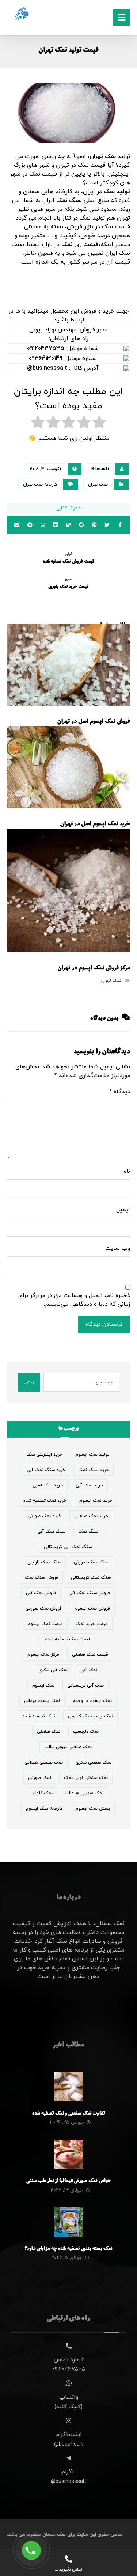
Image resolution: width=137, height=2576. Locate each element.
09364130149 (46, 358)
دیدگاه (120, 1092)
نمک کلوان (43, 1793)
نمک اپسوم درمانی (42, 1701)
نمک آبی (89, 1670)
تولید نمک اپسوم (92, 1455)
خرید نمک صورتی (45, 1516)
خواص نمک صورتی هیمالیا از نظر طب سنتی (69, 2181)
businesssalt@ (47, 368)
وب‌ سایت (118, 1248)
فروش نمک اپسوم (92, 1608)
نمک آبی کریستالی (85, 1685)
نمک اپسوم (43, 1685)
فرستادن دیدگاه (104, 1324)
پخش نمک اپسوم (93, 1809)
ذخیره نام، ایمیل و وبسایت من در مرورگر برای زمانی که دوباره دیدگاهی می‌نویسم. (74, 1300)
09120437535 (46, 349)
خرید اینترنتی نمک (44, 1455)
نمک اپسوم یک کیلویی (90, 1716)
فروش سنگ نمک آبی (89, 1593)
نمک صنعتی (49, 1732)
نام (126, 1171)
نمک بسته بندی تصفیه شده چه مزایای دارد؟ (68, 2249)
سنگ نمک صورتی (91, 1562)
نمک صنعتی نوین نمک (86, 1778)
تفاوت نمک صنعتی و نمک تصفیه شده (69, 2114)
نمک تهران (98, 484)
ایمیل (123, 1210)
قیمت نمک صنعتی (90, 1655)
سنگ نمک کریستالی (91, 1578)
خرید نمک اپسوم (96, 1501)
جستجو (29, 1382)
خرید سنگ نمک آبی (46, 1470)
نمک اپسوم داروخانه (92, 1701)
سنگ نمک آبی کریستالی (68, 1547)
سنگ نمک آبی (51, 1532)
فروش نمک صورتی (44, 1608)
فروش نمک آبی (41, 1593)
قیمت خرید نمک (92, 1624)
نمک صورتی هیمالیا (84, 1793)
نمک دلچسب (86, 1732)
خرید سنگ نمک (94, 1470)
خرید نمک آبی (89, 1485)
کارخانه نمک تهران (40, 484)
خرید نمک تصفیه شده (45, 1501)
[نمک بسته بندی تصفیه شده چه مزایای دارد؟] (69, 2222)
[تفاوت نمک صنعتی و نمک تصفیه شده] (69, 2087)
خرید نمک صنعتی (91, 1516)
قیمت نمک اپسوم (45, 1624)
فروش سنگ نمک (41, 1578)
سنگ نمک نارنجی (44, 1562)
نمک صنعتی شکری (94, 1762)
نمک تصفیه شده (39, 1716)
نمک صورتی (40, 1778)
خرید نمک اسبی (48, 1485)
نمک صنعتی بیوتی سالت (68, 1747)
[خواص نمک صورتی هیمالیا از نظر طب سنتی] (69, 2154)
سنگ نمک (88, 1532)
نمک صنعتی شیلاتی (44, 1762)
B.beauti (100, 469)
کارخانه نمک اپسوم (44, 1809)
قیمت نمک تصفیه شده (68, 1639)
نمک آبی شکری (53, 1670)
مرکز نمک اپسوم (43, 1655)
